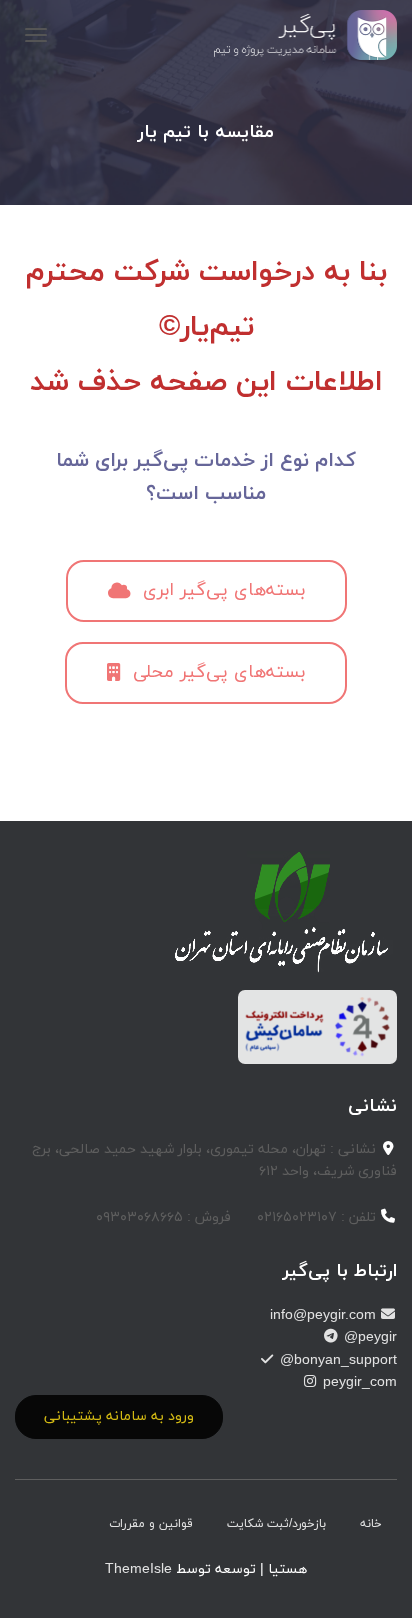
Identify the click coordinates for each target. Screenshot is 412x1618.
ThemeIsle (138, 1569)
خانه (371, 1524)
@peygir (368, 1337)
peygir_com (358, 1382)
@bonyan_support (336, 1360)
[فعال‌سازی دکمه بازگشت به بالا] (40, 1578)
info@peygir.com (325, 1315)
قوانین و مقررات (151, 1524)
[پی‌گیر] (298, 35)
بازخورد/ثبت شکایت (276, 1524)
